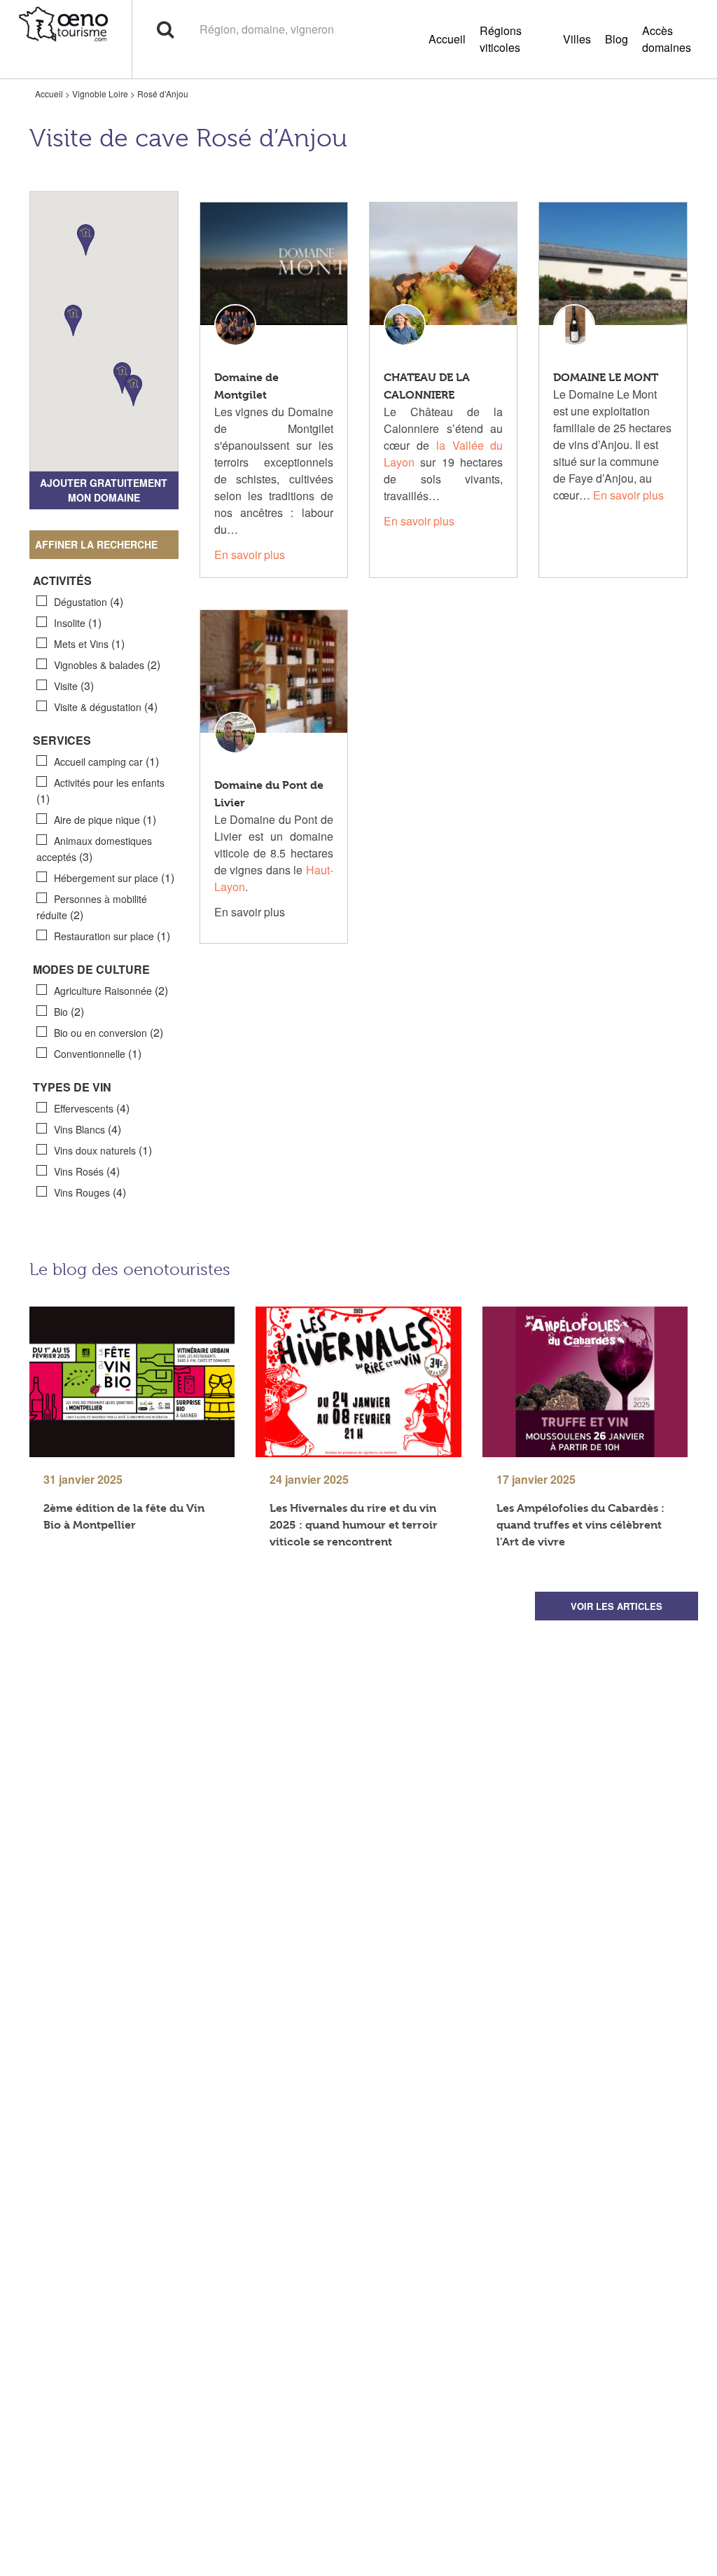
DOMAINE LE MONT (606, 377)
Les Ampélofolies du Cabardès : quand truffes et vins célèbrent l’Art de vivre (580, 1525)
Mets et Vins (89, 643)
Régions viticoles (501, 39)
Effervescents (92, 1108)
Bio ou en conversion (109, 1032)
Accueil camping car (106, 761)
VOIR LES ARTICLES (617, 1606)
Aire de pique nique (105, 819)
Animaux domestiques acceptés (94, 849)
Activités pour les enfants (100, 791)
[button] (86, 240)
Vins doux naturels (103, 1150)
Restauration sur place (112, 936)
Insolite (78, 622)
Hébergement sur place (114, 877)
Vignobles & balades (107, 664)
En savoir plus (250, 555)
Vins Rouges (90, 1192)
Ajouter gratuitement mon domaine (104, 490)
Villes (577, 39)
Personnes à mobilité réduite (92, 907)
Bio (69, 1011)
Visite (74, 686)
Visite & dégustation (106, 707)
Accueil (447, 39)
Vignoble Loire (100, 94)
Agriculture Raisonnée (111, 990)
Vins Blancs (88, 1129)
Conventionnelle (98, 1053)
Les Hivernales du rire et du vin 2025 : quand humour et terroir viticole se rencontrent (354, 1525)
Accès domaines (667, 39)
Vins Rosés (87, 1171)
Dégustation (89, 601)
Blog (617, 39)
